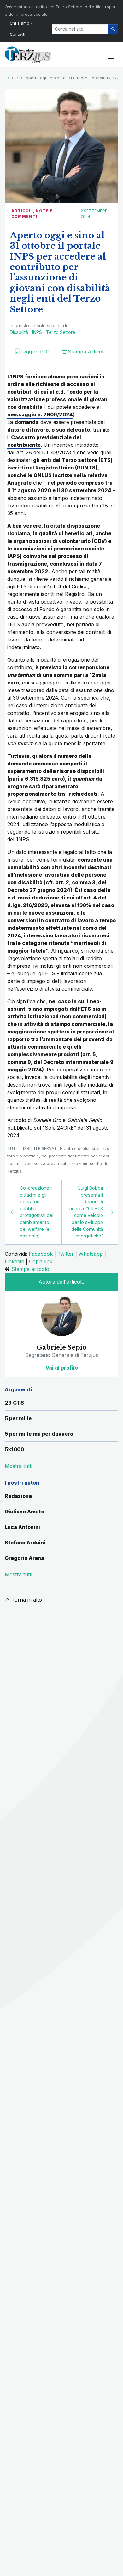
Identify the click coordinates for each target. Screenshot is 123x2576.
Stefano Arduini (25, 1543)
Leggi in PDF (35, 352)
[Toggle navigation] (111, 59)
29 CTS (14, 1403)
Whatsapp (91, 1254)
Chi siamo (20, 23)
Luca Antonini (22, 1527)
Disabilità (19, 332)
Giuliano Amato (24, 1512)
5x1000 (14, 1449)
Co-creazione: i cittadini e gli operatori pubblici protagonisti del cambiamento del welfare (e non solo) (37, 1212)
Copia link (41, 1261)
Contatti (18, 34)
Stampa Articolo (87, 352)
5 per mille (18, 1418)
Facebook (41, 1254)
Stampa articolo (30, 1269)
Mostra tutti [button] (18, 1466)
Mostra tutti (18, 1574)
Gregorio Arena (24, 1558)
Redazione (18, 1496)
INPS (37, 332)
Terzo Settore (61, 332)
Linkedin (15, 1261)
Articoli (22, 211)
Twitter (66, 1254)
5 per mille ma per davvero (39, 1434)
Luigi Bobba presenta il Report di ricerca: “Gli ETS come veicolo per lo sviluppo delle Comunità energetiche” (86, 1212)
